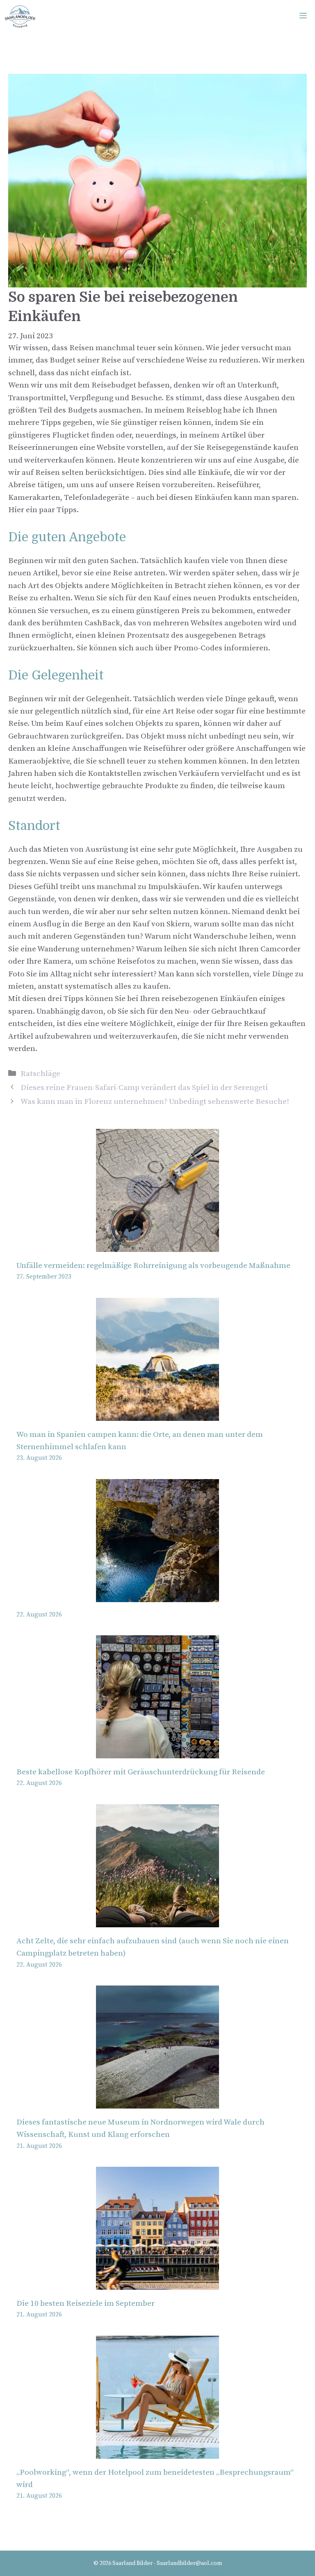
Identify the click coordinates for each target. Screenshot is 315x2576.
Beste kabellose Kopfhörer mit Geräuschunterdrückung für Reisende (141, 1772)
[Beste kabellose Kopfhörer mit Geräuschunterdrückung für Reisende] (157, 1752)
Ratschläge (40, 1074)
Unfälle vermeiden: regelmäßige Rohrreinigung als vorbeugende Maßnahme (153, 1266)
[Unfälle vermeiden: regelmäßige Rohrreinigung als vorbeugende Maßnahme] (157, 1246)
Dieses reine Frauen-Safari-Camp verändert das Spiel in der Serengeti (144, 1088)
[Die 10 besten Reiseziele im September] (157, 2283)
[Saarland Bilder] (20, 16)
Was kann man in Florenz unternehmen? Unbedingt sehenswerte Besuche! (155, 1102)
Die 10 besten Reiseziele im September (86, 2304)
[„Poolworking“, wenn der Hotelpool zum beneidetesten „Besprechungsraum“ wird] (157, 2452)
